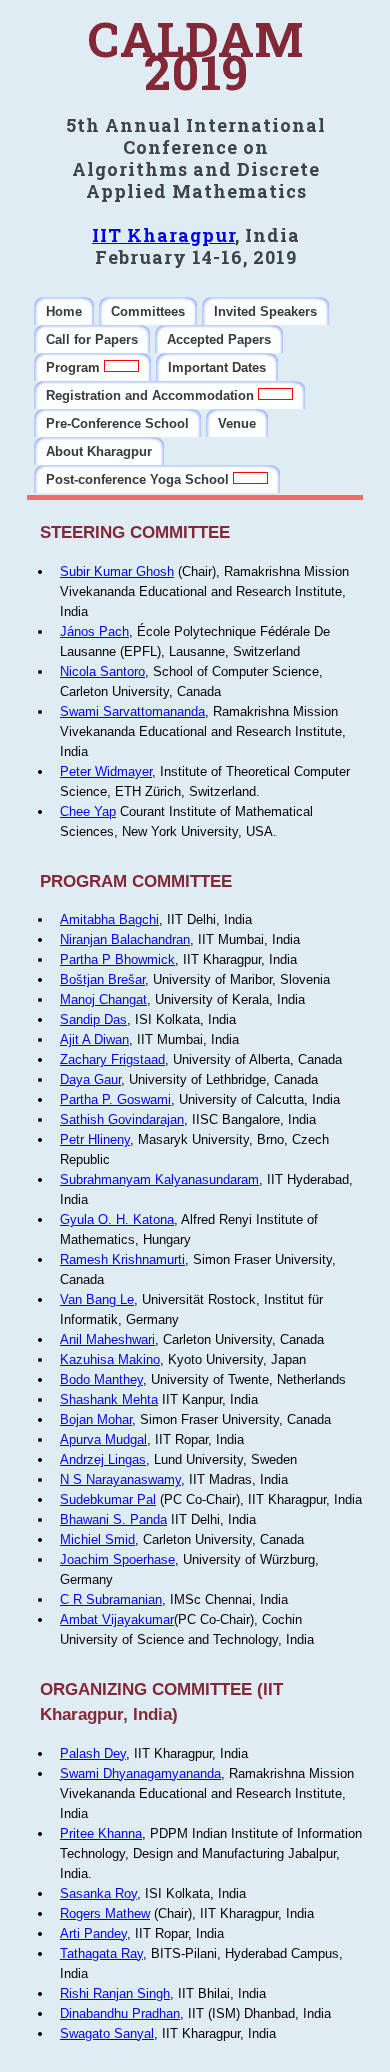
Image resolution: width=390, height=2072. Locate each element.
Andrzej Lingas (103, 1459)
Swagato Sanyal (107, 2033)
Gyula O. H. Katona (117, 1219)
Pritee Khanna (101, 1833)
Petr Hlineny (95, 1139)
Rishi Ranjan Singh (115, 1993)
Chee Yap (88, 811)
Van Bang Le (97, 1299)
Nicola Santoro (102, 671)
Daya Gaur (90, 1079)
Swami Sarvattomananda (132, 711)
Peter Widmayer (106, 771)
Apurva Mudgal (103, 1439)
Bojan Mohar (96, 1419)
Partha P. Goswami (115, 1099)
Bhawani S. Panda (113, 1519)
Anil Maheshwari (107, 1339)
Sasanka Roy (98, 1893)
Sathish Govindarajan (122, 1119)
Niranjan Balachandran (125, 939)
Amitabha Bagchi (109, 919)
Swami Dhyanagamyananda (140, 1773)
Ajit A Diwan (94, 1039)
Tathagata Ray (101, 1953)
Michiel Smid (97, 1539)
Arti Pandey (93, 1933)
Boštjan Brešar (102, 979)
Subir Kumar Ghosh (117, 571)
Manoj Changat (103, 999)
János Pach (94, 631)
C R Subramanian (111, 1599)
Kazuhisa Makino (110, 1359)
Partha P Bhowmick (117, 959)
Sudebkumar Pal (108, 1499)
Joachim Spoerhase (117, 1559)
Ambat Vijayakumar (117, 1619)
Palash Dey (93, 1753)
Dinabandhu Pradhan (120, 2013)
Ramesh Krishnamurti (122, 1259)
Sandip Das (93, 1019)
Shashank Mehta (109, 1399)
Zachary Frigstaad (112, 1059)
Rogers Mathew (105, 1913)
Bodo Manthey (101, 1379)
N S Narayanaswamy (120, 1479)
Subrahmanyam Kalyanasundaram (159, 1179)
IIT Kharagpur (163, 235)
